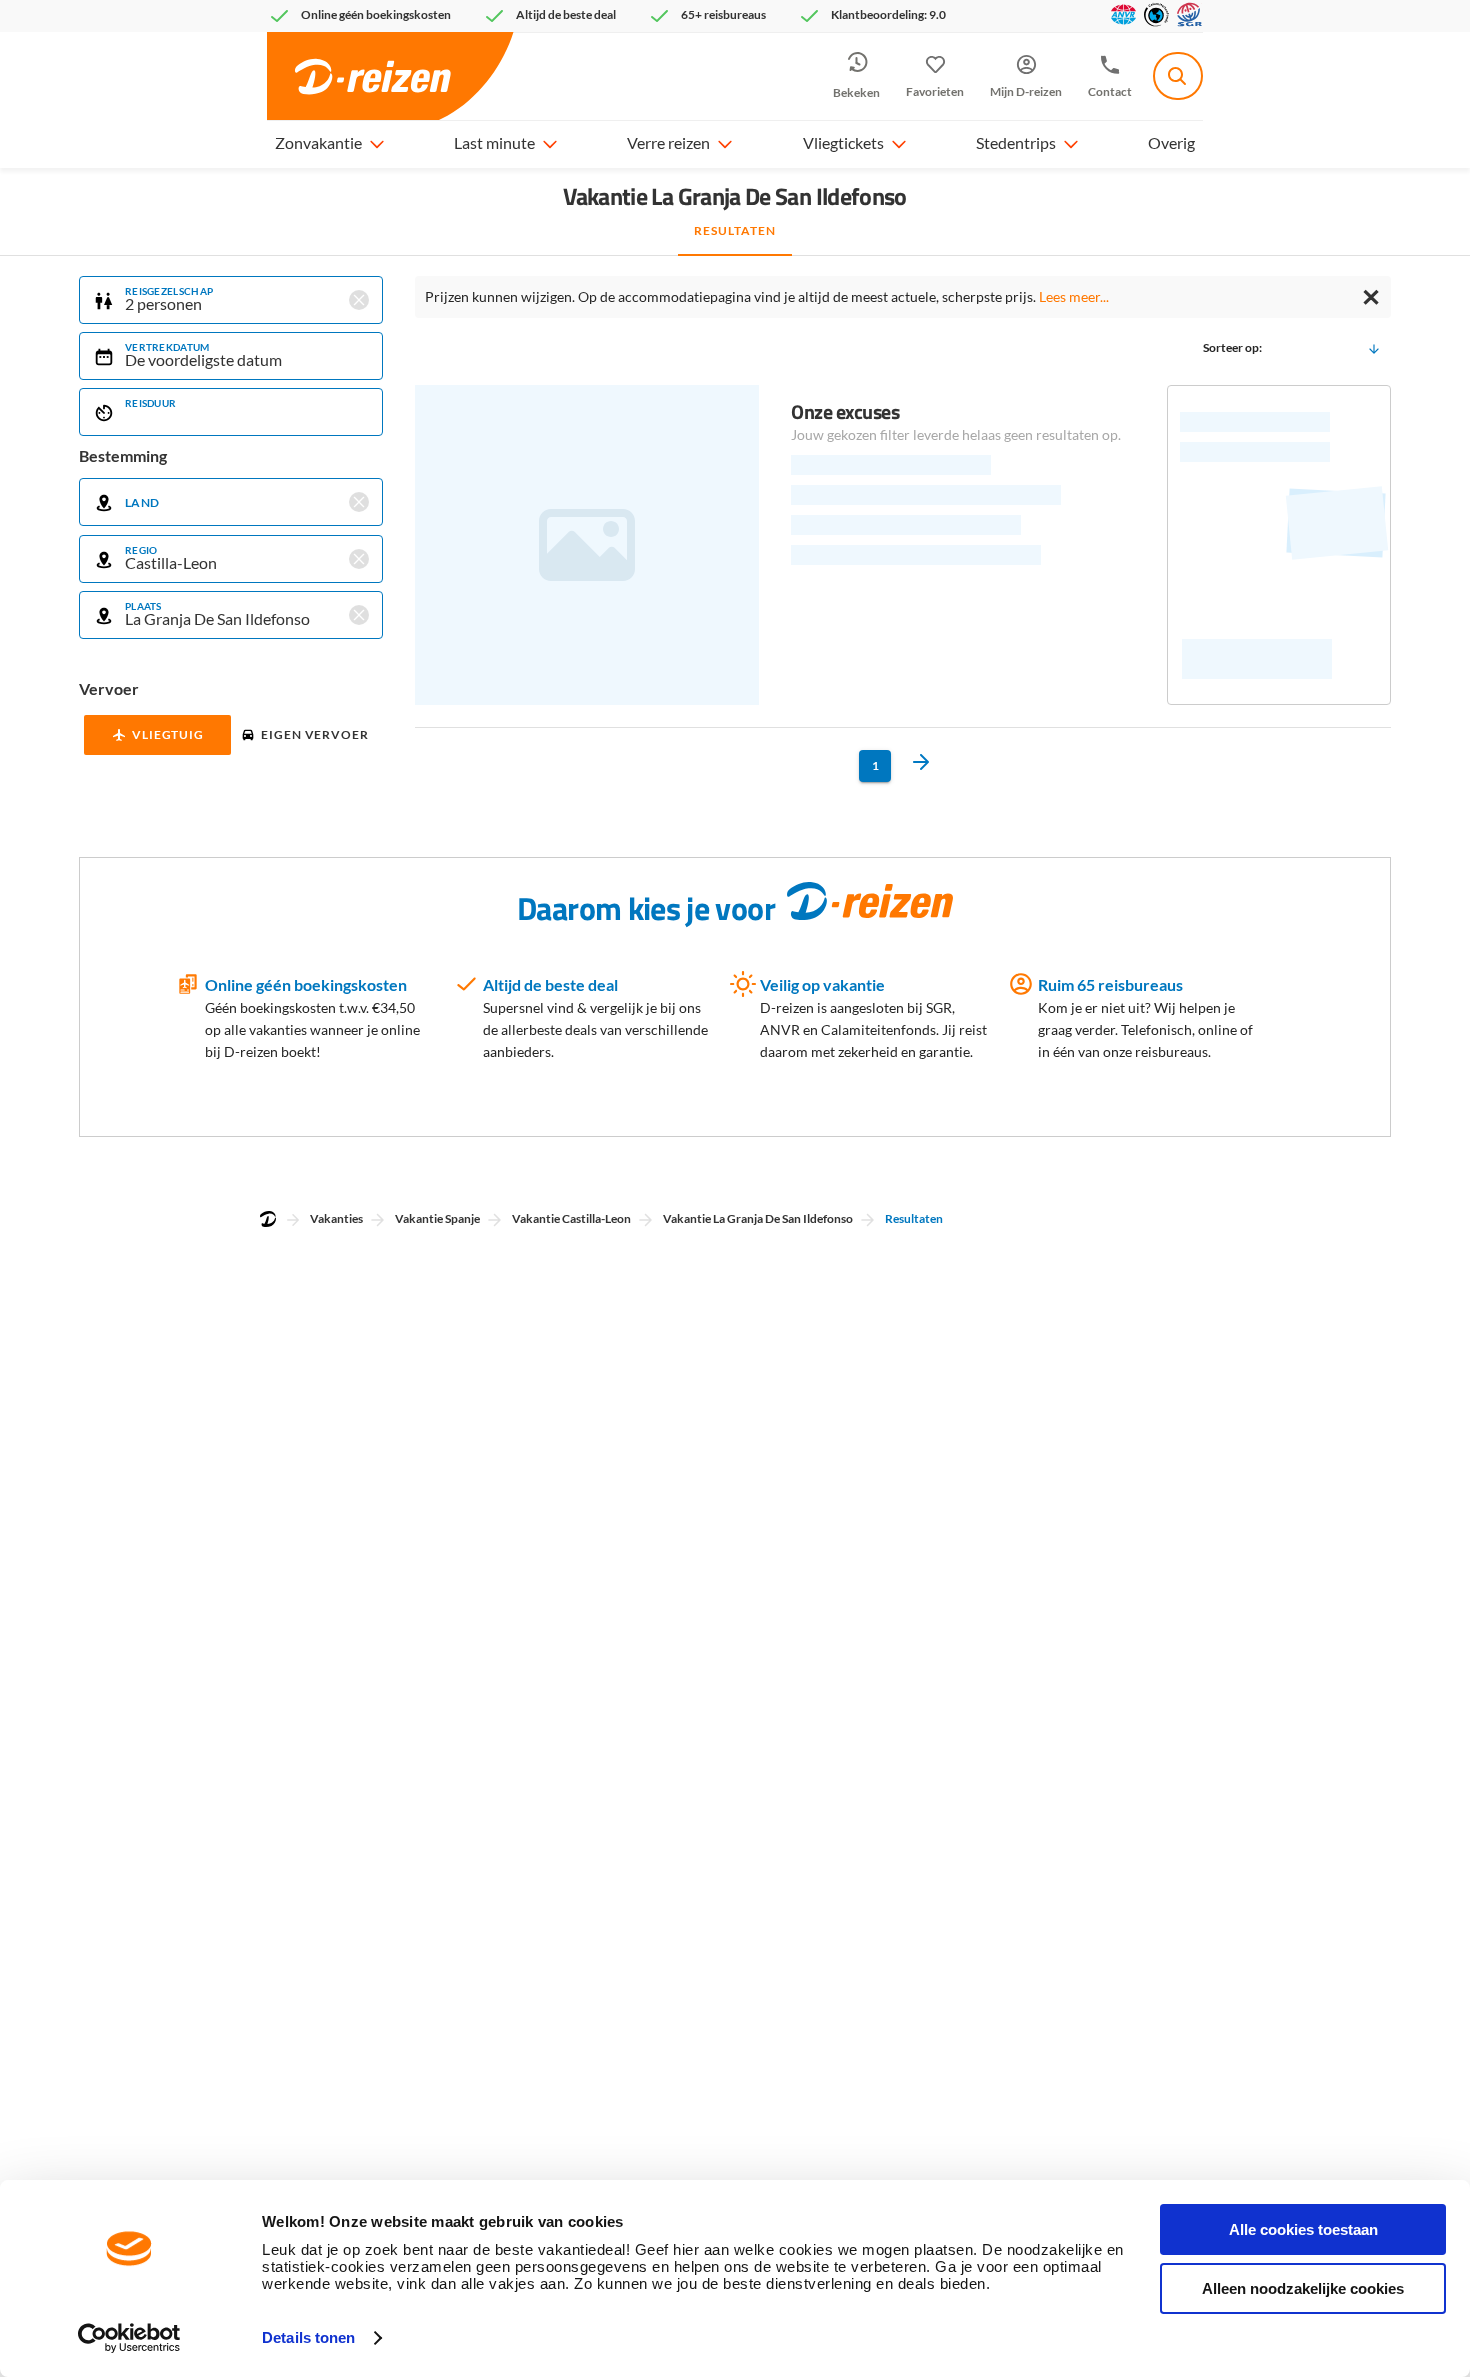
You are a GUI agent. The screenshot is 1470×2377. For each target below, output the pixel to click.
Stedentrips (1016, 142)
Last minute (494, 142)
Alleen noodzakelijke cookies (1303, 2288)
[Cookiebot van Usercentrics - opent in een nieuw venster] (129, 2338)
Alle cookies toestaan (1303, 2229)
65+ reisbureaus (723, 14)
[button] (376, 143)
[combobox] (1178, 76)
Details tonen (308, 2337)
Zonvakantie (318, 142)
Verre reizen (668, 142)
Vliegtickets (843, 142)
